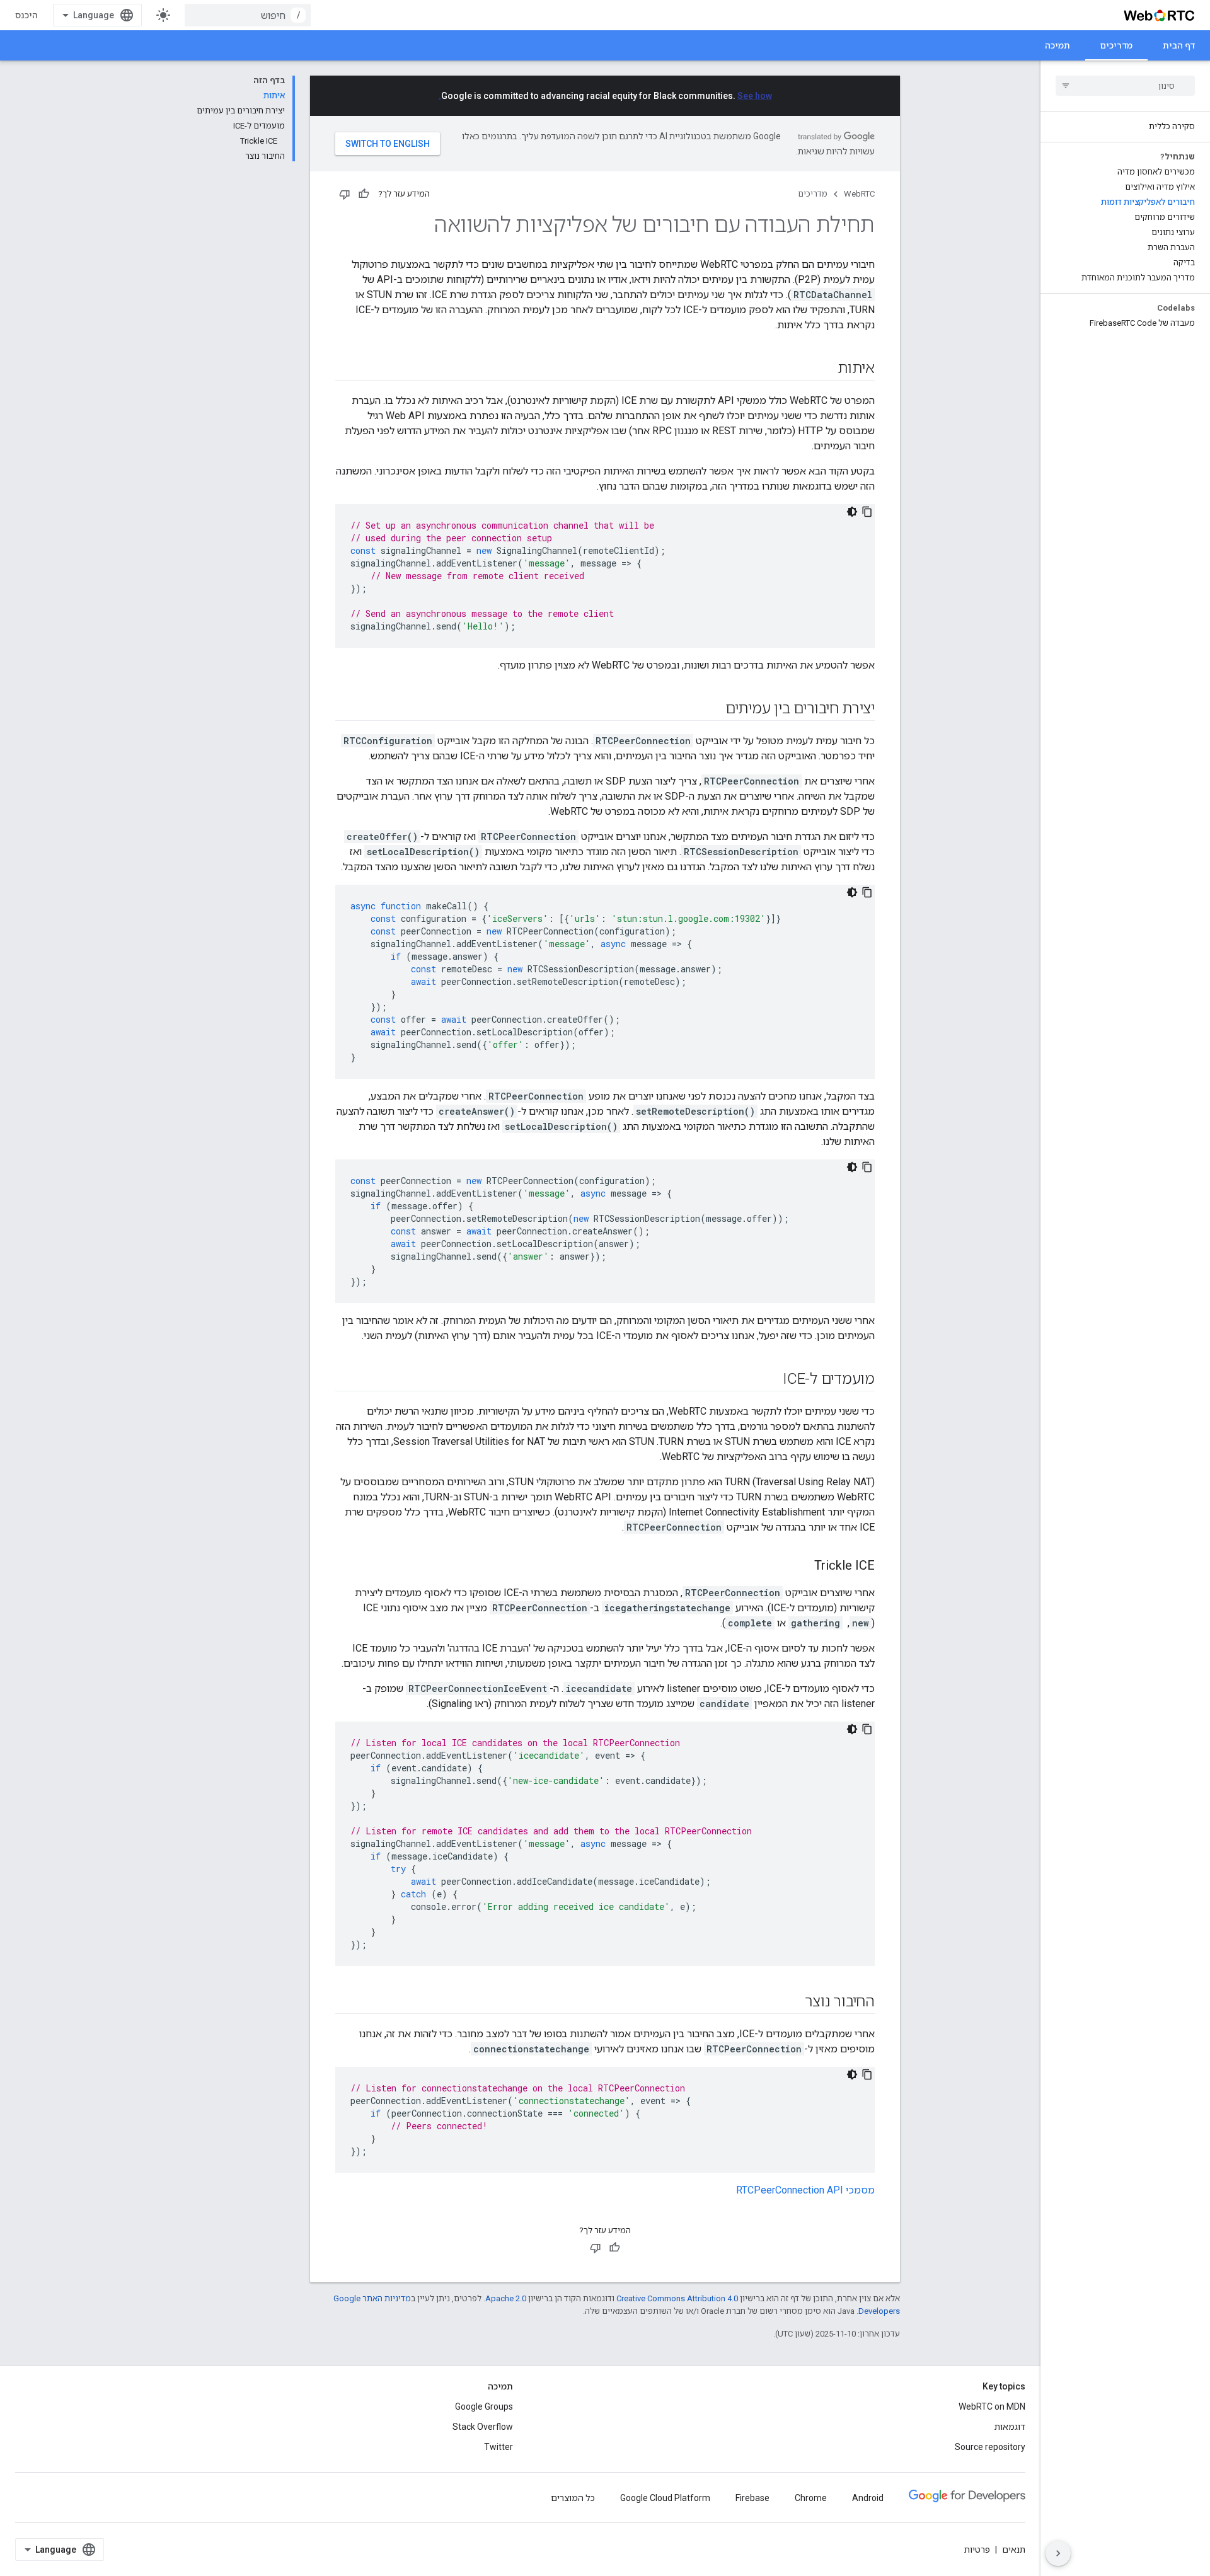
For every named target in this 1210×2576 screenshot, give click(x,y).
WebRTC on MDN (992, 2406)
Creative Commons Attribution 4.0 (677, 2298)
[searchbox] (1125, 86)
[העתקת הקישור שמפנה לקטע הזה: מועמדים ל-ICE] (770, 1380)
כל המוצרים (573, 2498)
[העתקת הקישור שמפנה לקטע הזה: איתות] (825, 369)
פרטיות (977, 2550)
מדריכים (1116, 45)
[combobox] (248, 15)
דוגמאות (1010, 2427)
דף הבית (1179, 45)
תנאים (1014, 2550)
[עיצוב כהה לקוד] (852, 512)
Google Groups (484, 2406)
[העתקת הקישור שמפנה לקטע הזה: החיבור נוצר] (792, 2003)
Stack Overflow (483, 2427)
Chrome (811, 2498)
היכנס (26, 15)
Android (868, 2498)
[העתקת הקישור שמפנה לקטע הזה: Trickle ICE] (802, 1567)
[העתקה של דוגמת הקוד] (867, 512)
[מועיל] (364, 194)
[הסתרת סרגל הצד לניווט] (1058, 2553)
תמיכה (1057, 45)
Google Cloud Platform (665, 2498)
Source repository (990, 2447)
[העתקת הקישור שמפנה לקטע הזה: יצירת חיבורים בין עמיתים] (713, 710)
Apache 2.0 (506, 2298)
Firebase (752, 2498)
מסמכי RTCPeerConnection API (805, 2190)
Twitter (498, 2447)
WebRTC (859, 194)
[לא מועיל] (345, 194)
